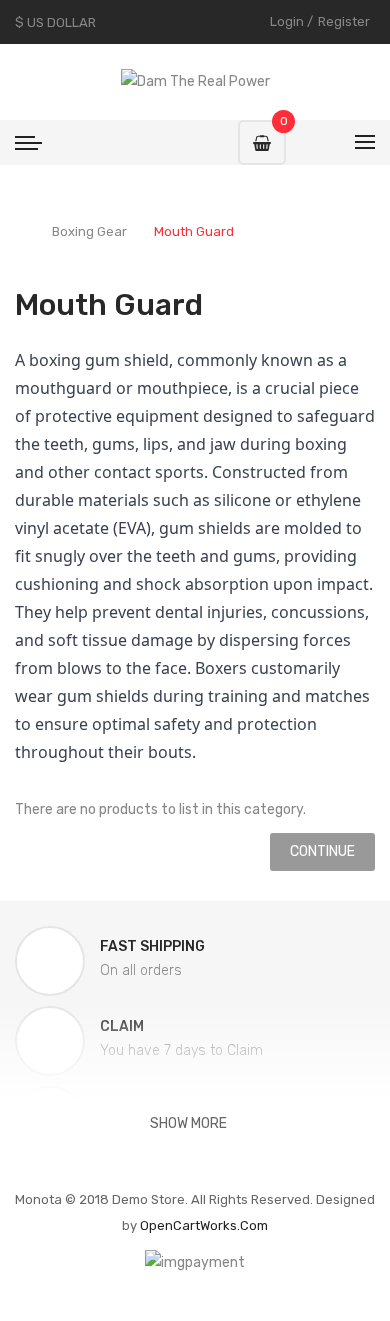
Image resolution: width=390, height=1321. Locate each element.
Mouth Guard (194, 232)
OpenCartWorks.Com (204, 1225)
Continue (322, 851)
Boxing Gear (89, 232)
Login (287, 21)
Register (344, 21)
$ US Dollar (58, 22)
